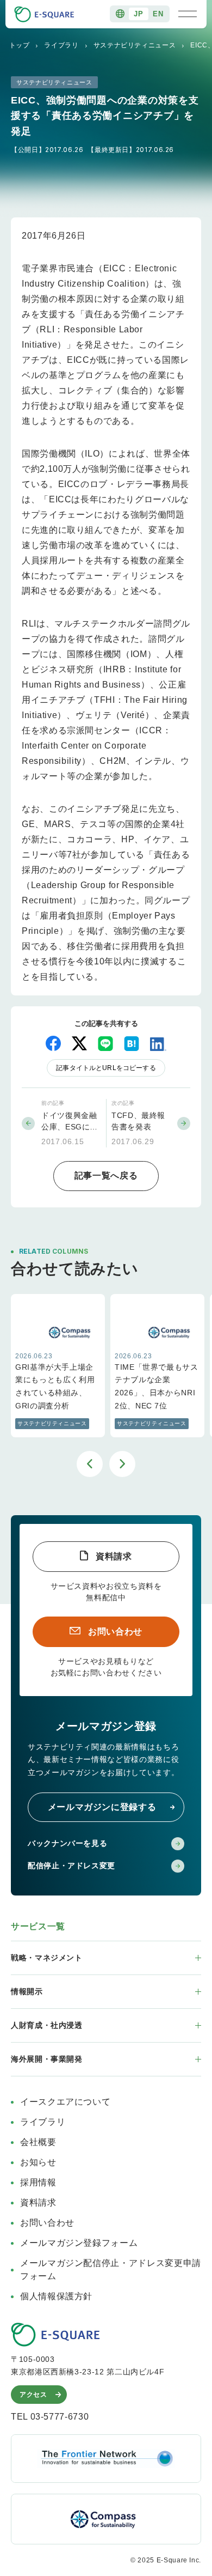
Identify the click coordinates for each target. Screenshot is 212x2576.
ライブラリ (61, 45)
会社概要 (38, 2142)
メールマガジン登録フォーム (79, 2243)
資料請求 (114, 1556)
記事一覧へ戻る (106, 1175)
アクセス (33, 2395)
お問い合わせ (115, 1632)
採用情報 (38, 2182)
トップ (20, 45)
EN (158, 14)
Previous (90, 1464)
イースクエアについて (65, 2102)
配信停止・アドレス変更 (71, 1866)
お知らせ (38, 2162)
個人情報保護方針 (56, 2296)
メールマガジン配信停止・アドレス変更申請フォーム (111, 2270)
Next (122, 1464)
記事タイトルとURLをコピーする (106, 1068)
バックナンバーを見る (67, 1843)
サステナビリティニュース (135, 45)
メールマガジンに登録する (102, 1807)
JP (138, 14)
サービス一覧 (38, 1926)
